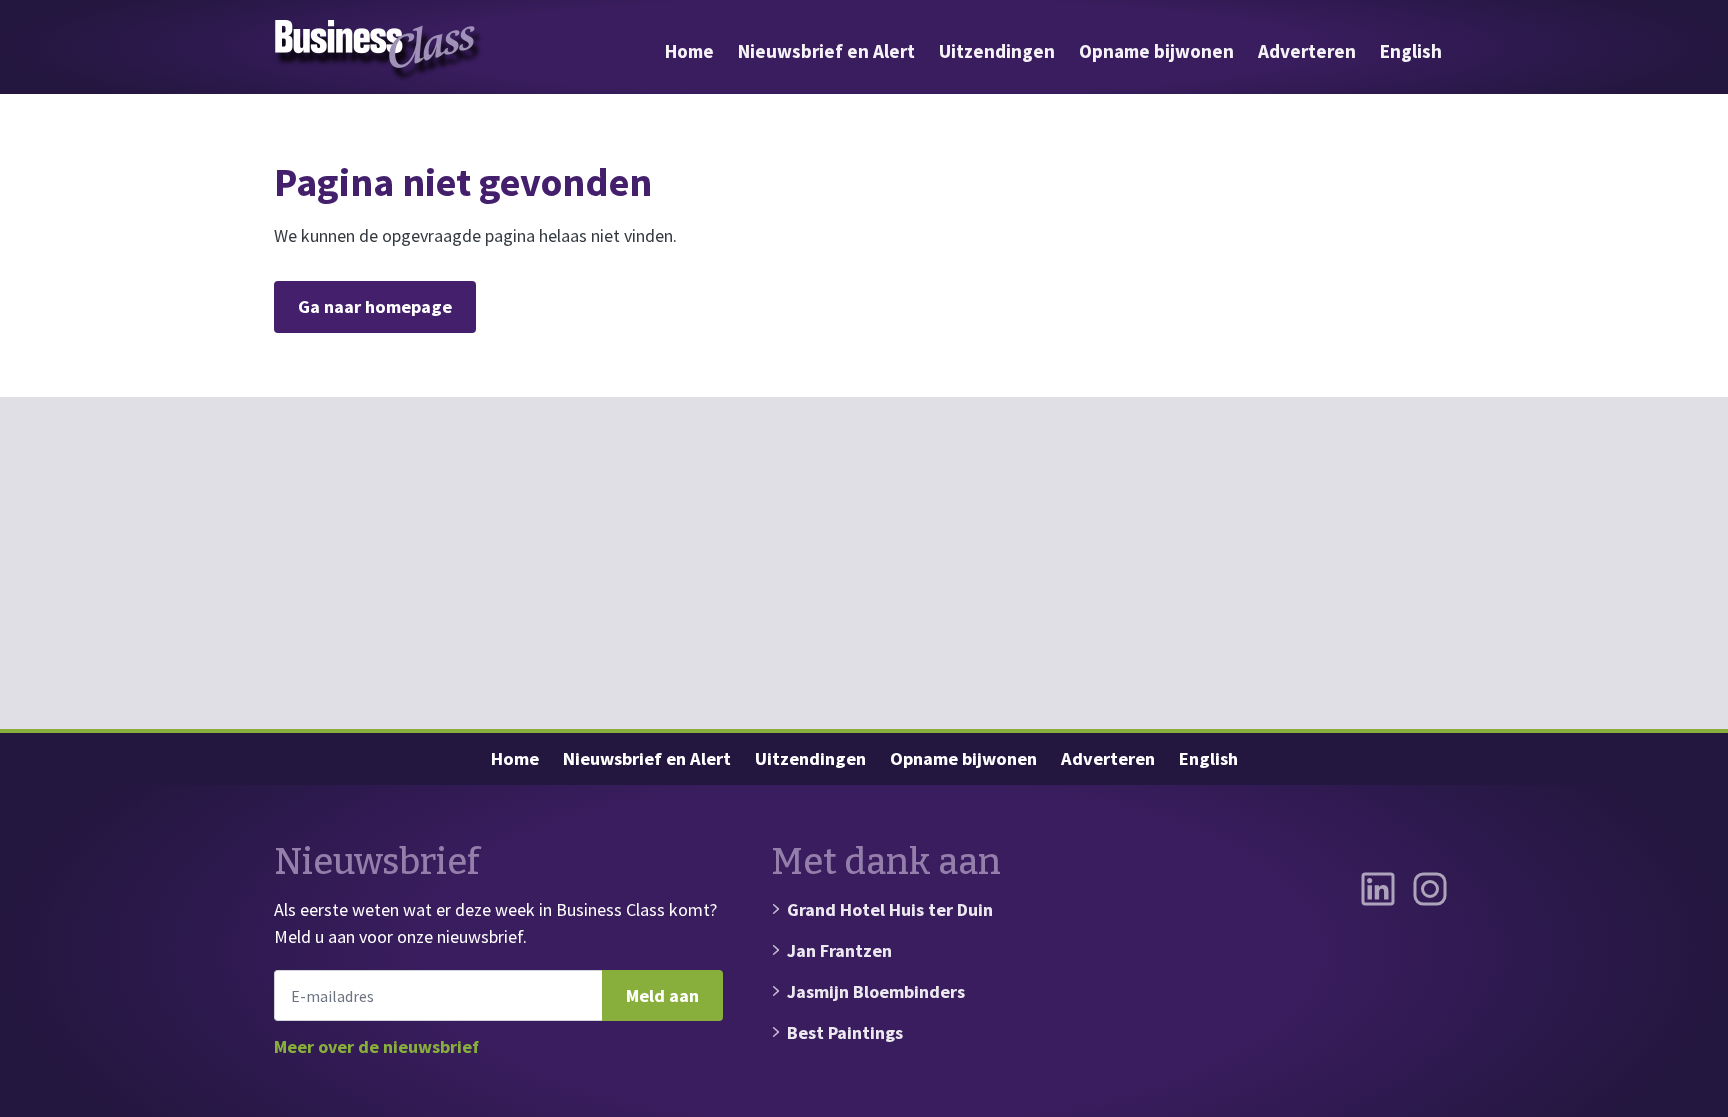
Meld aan (662, 995)
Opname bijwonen (1156, 51)
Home (689, 51)
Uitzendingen (997, 51)
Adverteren (1307, 51)
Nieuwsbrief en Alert (826, 51)
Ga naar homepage (375, 306)
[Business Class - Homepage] (379, 51)
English (1411, 51)
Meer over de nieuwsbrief (376, 1046)
